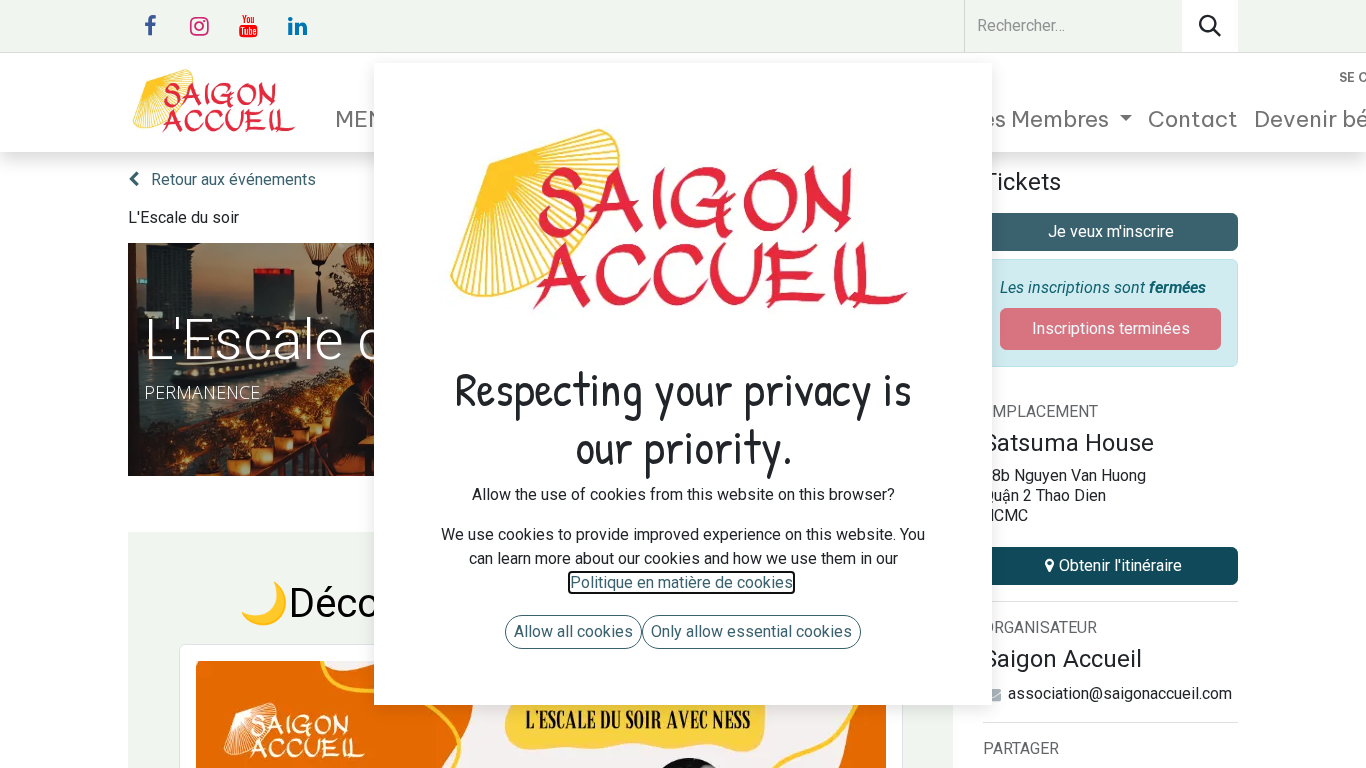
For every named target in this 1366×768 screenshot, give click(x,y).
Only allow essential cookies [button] (751, 631)
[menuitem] (1010, 119)
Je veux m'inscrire (1111, 231)
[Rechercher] (1210, 26)
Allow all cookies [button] (573, 631)
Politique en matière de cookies (681, 582)
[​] (150, 26)
